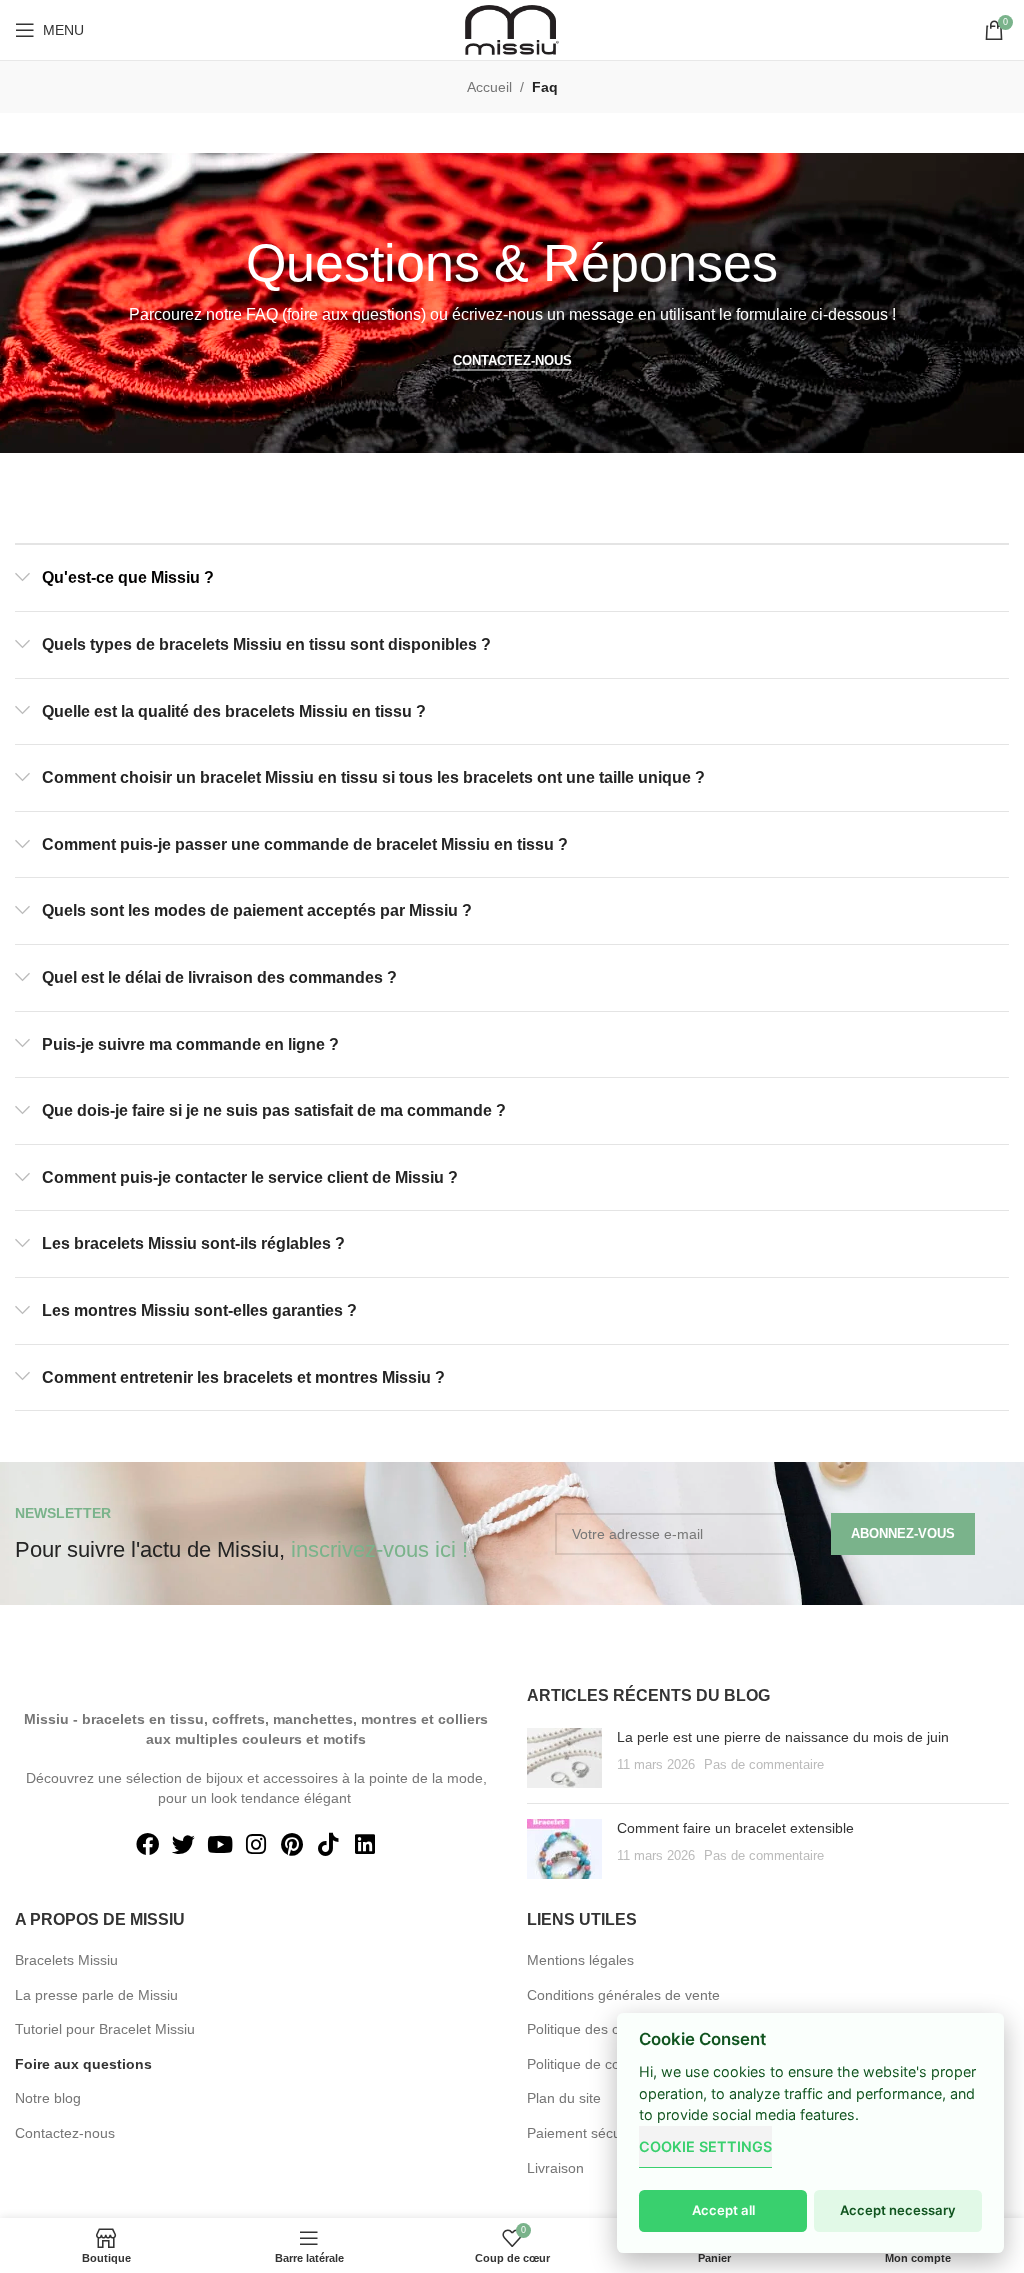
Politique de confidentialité (609, 2064)
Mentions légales (580, 1960)
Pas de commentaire (764, 1765)
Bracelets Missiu (66, 1960)
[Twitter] (184, 1845)
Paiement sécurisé (585, 2133)
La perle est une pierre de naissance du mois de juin (783, 1737)
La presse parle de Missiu (96, 1995)
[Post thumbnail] (564, 1758)
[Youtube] (220, 1845)
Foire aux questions (83, 2064)
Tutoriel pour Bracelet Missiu (105, 2029)
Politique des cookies (593, 2029)
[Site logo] (512, 29)
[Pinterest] (292, 1845)
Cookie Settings (705, 2146)
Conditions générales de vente (623, 1995)
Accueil (489, 87)
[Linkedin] (364, 1845)
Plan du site (564, 2098)
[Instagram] (256, 1845)
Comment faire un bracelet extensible (735, 1828)
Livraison (555, 2168)
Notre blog (48, 2098)
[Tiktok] (328, 1845)
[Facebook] (147, 1845)
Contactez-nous (65, 2133)
